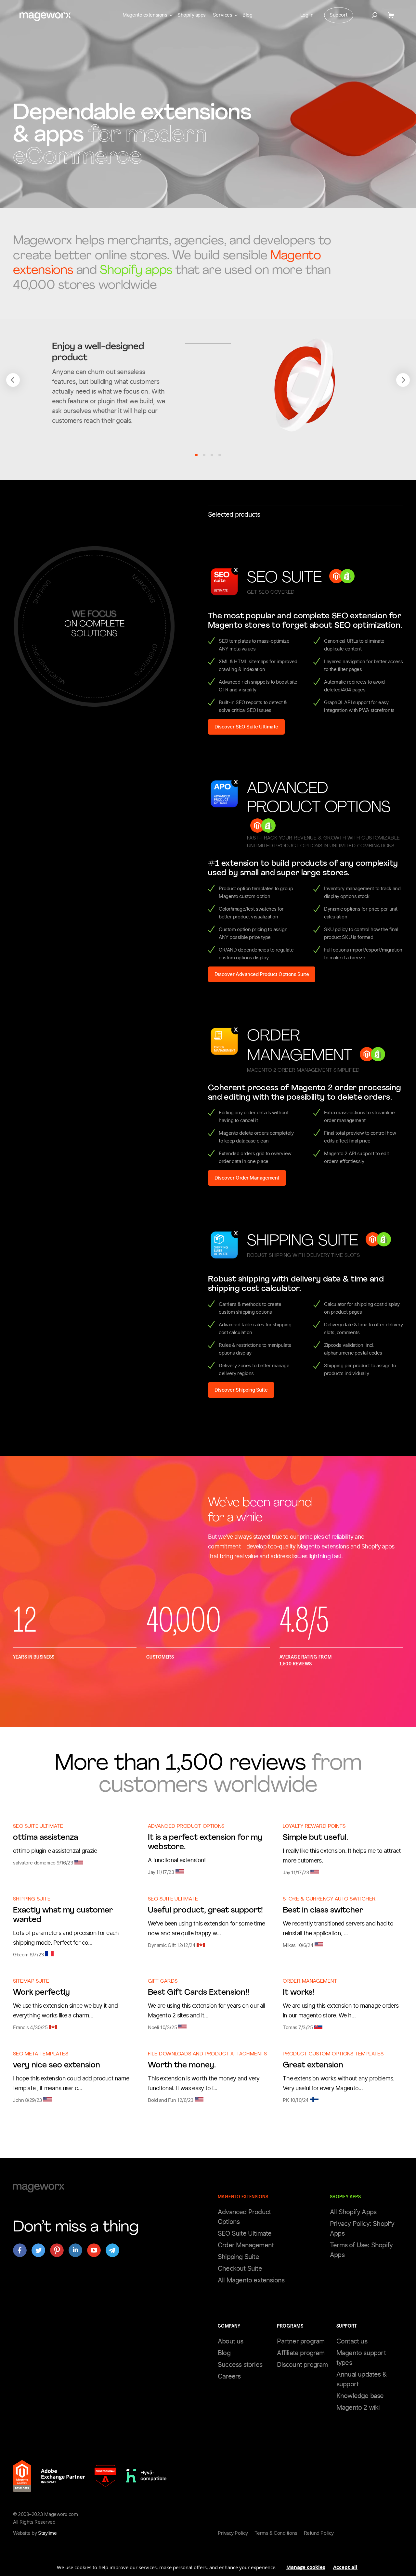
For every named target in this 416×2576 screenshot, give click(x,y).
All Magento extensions (251, 2280)
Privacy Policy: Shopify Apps (362, 2229)
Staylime (47, 2533)
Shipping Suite (32, 1899)
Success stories (240, 2365)
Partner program (301, 2341)
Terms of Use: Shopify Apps (361, 2250)
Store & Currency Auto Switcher (329, 1899)
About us (231, 2341)
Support (338, 15)
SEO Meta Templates (41, 2054)
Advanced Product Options (186, 1827)
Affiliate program (300, 2353)
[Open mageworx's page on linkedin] (75, 2250)
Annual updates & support (361, 2379)
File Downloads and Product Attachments (207, 2054)
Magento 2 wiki (358, 2407)
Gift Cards (163, 1982)
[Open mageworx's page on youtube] (94, 2250)
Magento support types (361, 2358)
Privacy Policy (233, 2533)
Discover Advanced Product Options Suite (262, 974)
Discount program (302, 2365)
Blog (247, 15)
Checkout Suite (240, 2268)
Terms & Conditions (276, 2533)
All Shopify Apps (353, 2212)
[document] (208, 2565)
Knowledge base (360, 2396)
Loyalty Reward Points (314, 1827)
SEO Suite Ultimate (38, 1827)
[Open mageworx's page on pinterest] (57, 2250)
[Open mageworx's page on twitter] (38, 2250)
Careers (229, 2376)
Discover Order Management (247, 1178)
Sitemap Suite (31, 1982)
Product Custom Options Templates (333, 2054)
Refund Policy (319, 2533)
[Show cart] (392, 15)
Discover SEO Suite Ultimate (246, 727)
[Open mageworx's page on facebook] (20, 2250)
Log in (307, 15)
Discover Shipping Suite (241, 1390)
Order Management (310, 1982)
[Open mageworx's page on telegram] (112, 2250)
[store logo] (45, 17)
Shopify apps (192, 15)
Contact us (352, 2341)
